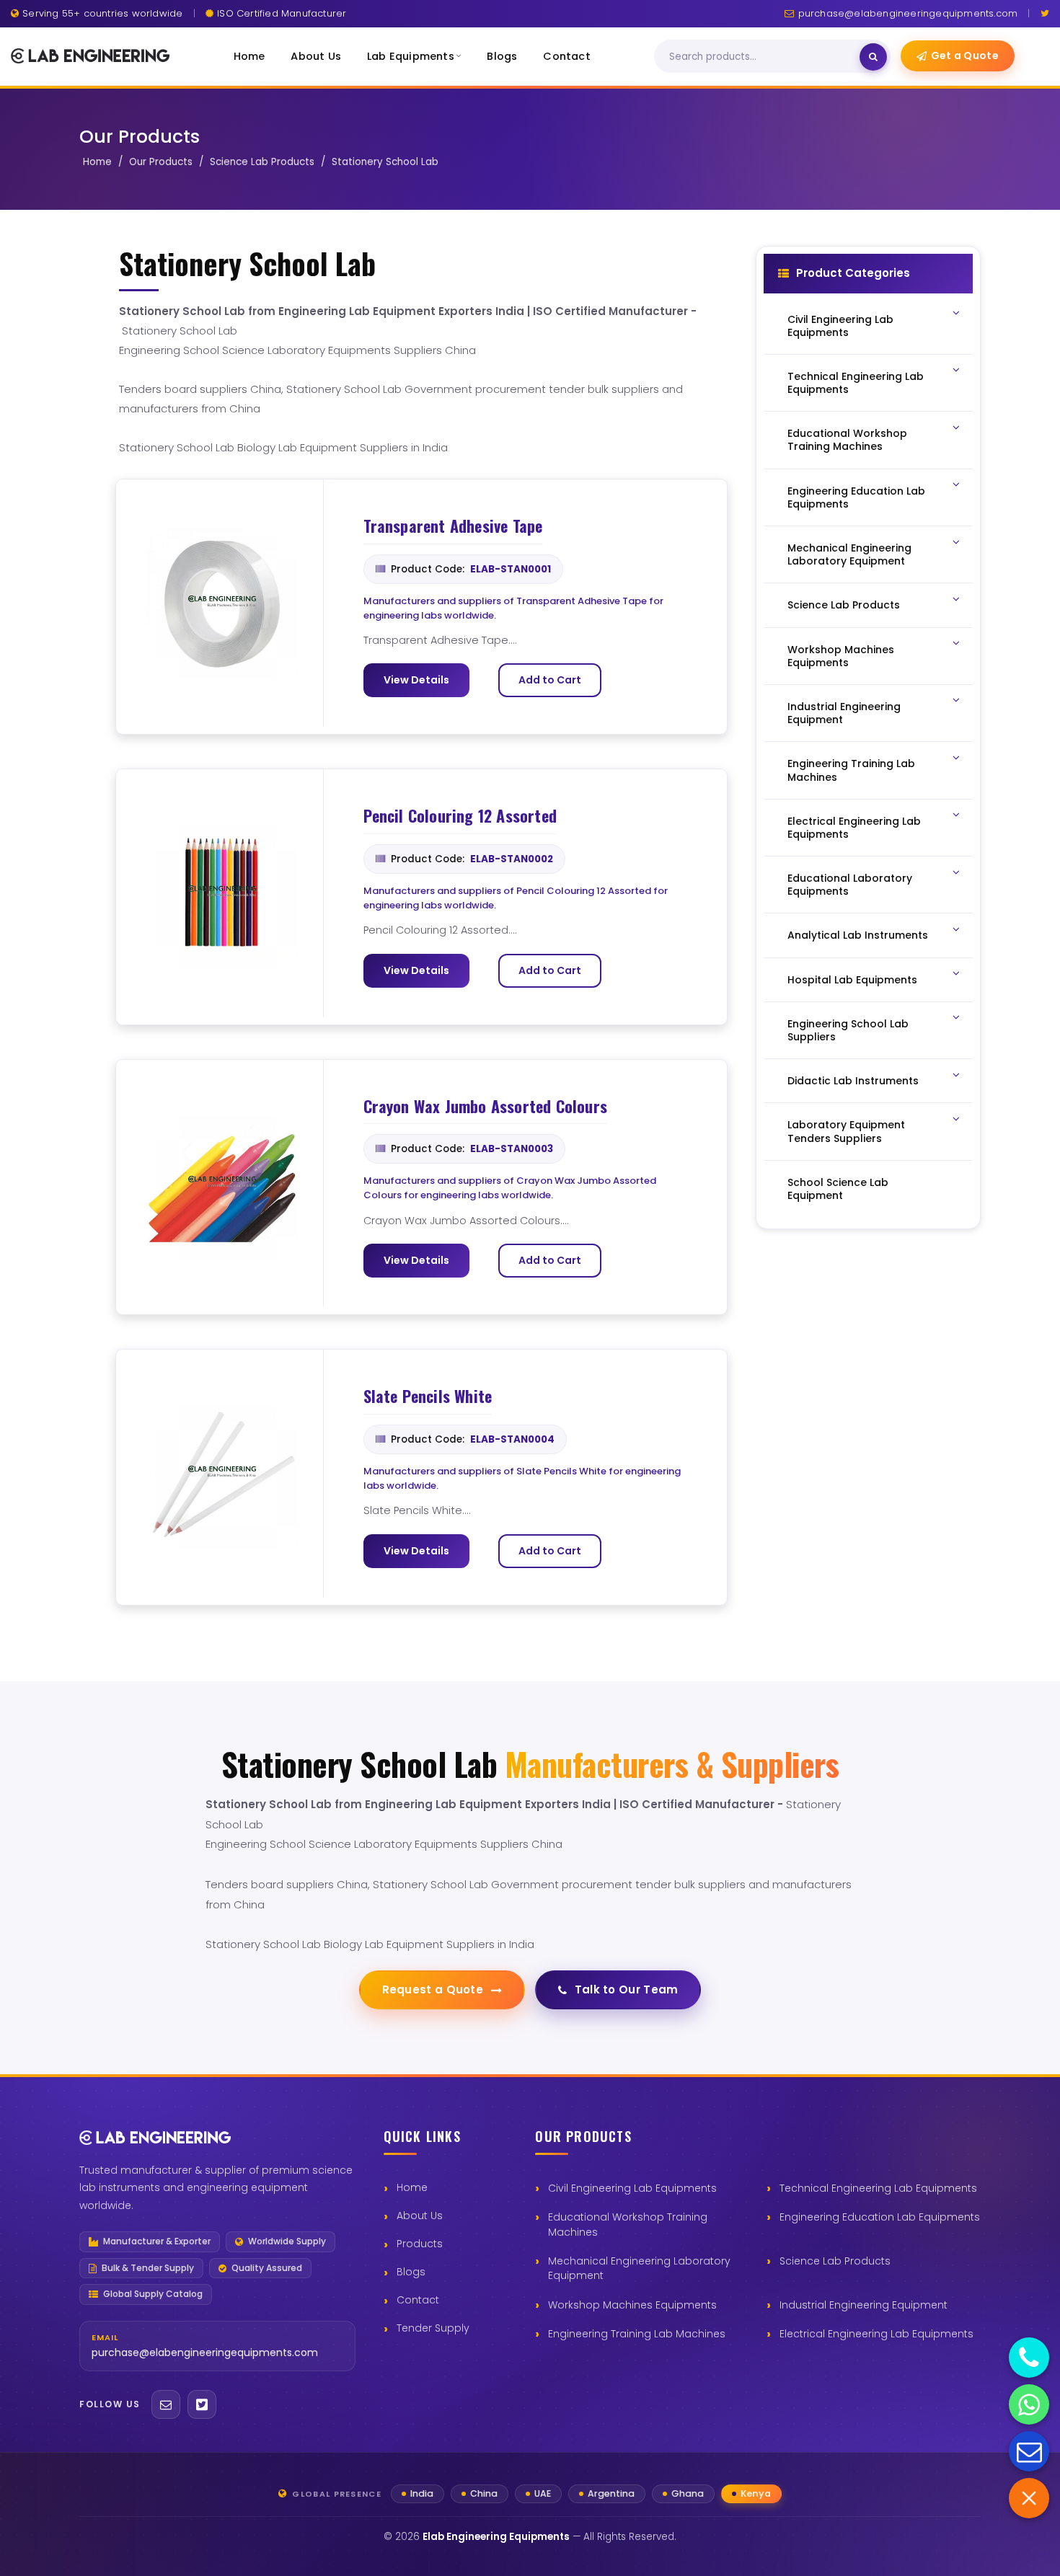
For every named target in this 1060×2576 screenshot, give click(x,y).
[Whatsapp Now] (1029, 2404)
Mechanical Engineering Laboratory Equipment (639, 2268)
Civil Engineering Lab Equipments (632, 2188)
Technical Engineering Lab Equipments (878, 2188)
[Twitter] (1045, 13)
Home (249, 56)
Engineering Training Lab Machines (637, 2334)
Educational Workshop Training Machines (628, 2224)
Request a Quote (433, 1989)
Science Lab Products (262, 162)
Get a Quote (965, 56)
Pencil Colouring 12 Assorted (460, 816)
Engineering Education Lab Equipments (880, 2217)
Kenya (756, 2493)
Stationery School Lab (385, 162)
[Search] (873, 57)
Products (420, 2244)
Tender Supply (433, 2328)
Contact (566, 56)
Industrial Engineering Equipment (864, 2305)
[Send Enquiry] (1029, 2451)
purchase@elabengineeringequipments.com (908, 13)
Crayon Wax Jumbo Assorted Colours (486, 1107)
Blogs (502, 56)
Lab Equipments (411, 56)
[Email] (166, 2404)
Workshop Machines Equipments (632, 2305)
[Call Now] (1029, 2358)
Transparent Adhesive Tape (453, 526)
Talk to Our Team (627, 1989)
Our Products (161, 162)
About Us (316, 56)
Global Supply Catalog (153, 2294)
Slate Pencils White (428, 1397)
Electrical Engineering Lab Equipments (876, 2334)
